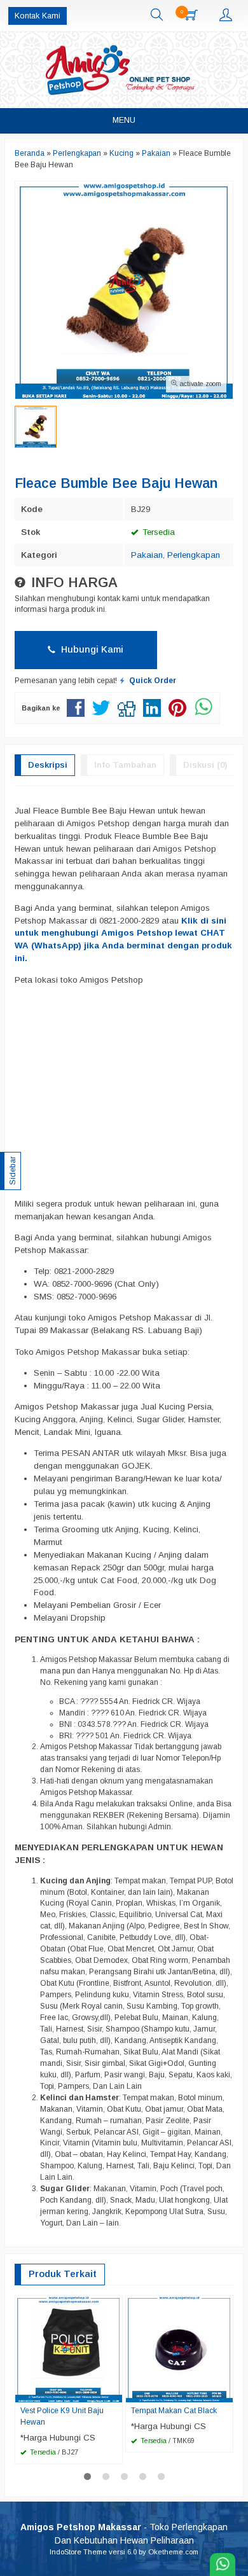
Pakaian (147, 555)
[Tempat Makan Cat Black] (179, 2349)
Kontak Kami (38, 16)
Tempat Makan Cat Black (174, 2411)
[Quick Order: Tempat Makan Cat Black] (225, 2392)
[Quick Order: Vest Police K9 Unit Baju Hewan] (114, 2392)
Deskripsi (48, 765)
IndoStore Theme (78, 2552)
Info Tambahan (125, 765)
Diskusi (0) (205, 765)
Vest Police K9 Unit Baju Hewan (62, 2416)
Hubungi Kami (91, 649)
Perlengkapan (194, 555)
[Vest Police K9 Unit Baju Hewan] (69, 2349)
